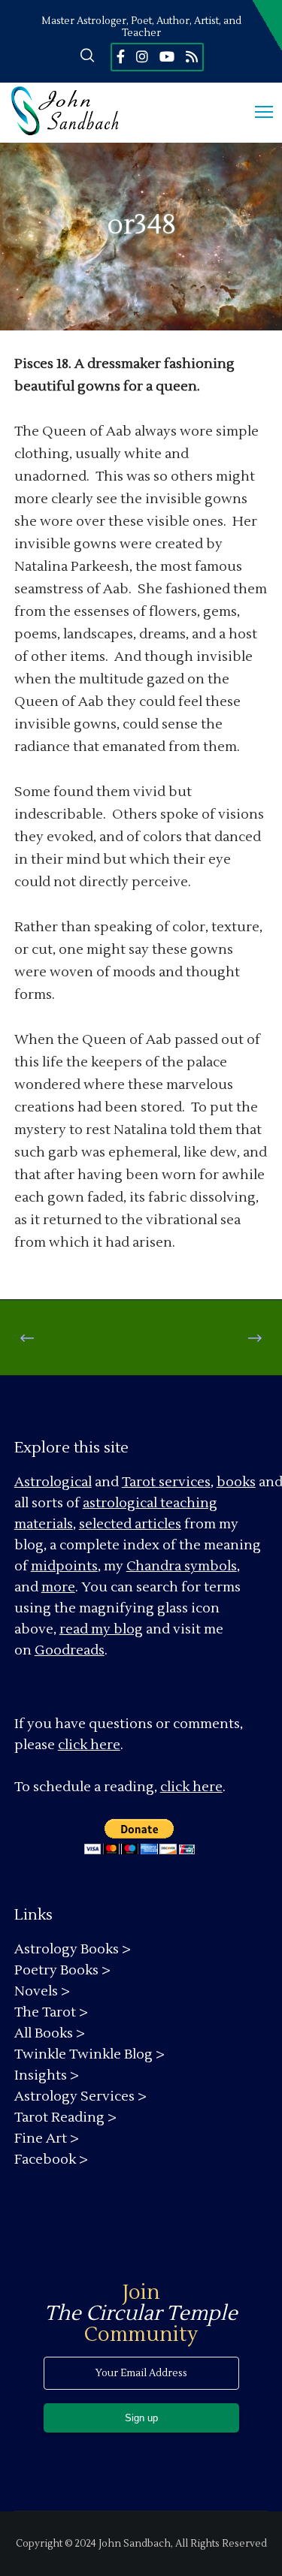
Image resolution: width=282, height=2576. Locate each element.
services (185, 1482)
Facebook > (51, 2160)
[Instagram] (142, 56)
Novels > (42, 1991)
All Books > (50, 2033)
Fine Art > (47, 2139)
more (58, 1587)
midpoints (64, 1566)
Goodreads (70, 1650)
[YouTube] (167, 56)
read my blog (101, 1629)
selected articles (130, 1524)
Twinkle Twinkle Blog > (89, 2054)
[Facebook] (121, 56)
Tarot (139, 1482)
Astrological (53, 1482)
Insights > (47, 2075)
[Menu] (257, 113)
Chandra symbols (182, 1566)
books (236, 1482)
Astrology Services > (80, 2096)
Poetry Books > (62, 1970)
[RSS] (192, 56)
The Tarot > (51, 2012)
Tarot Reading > (65, 2118)
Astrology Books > (73, 1949)
